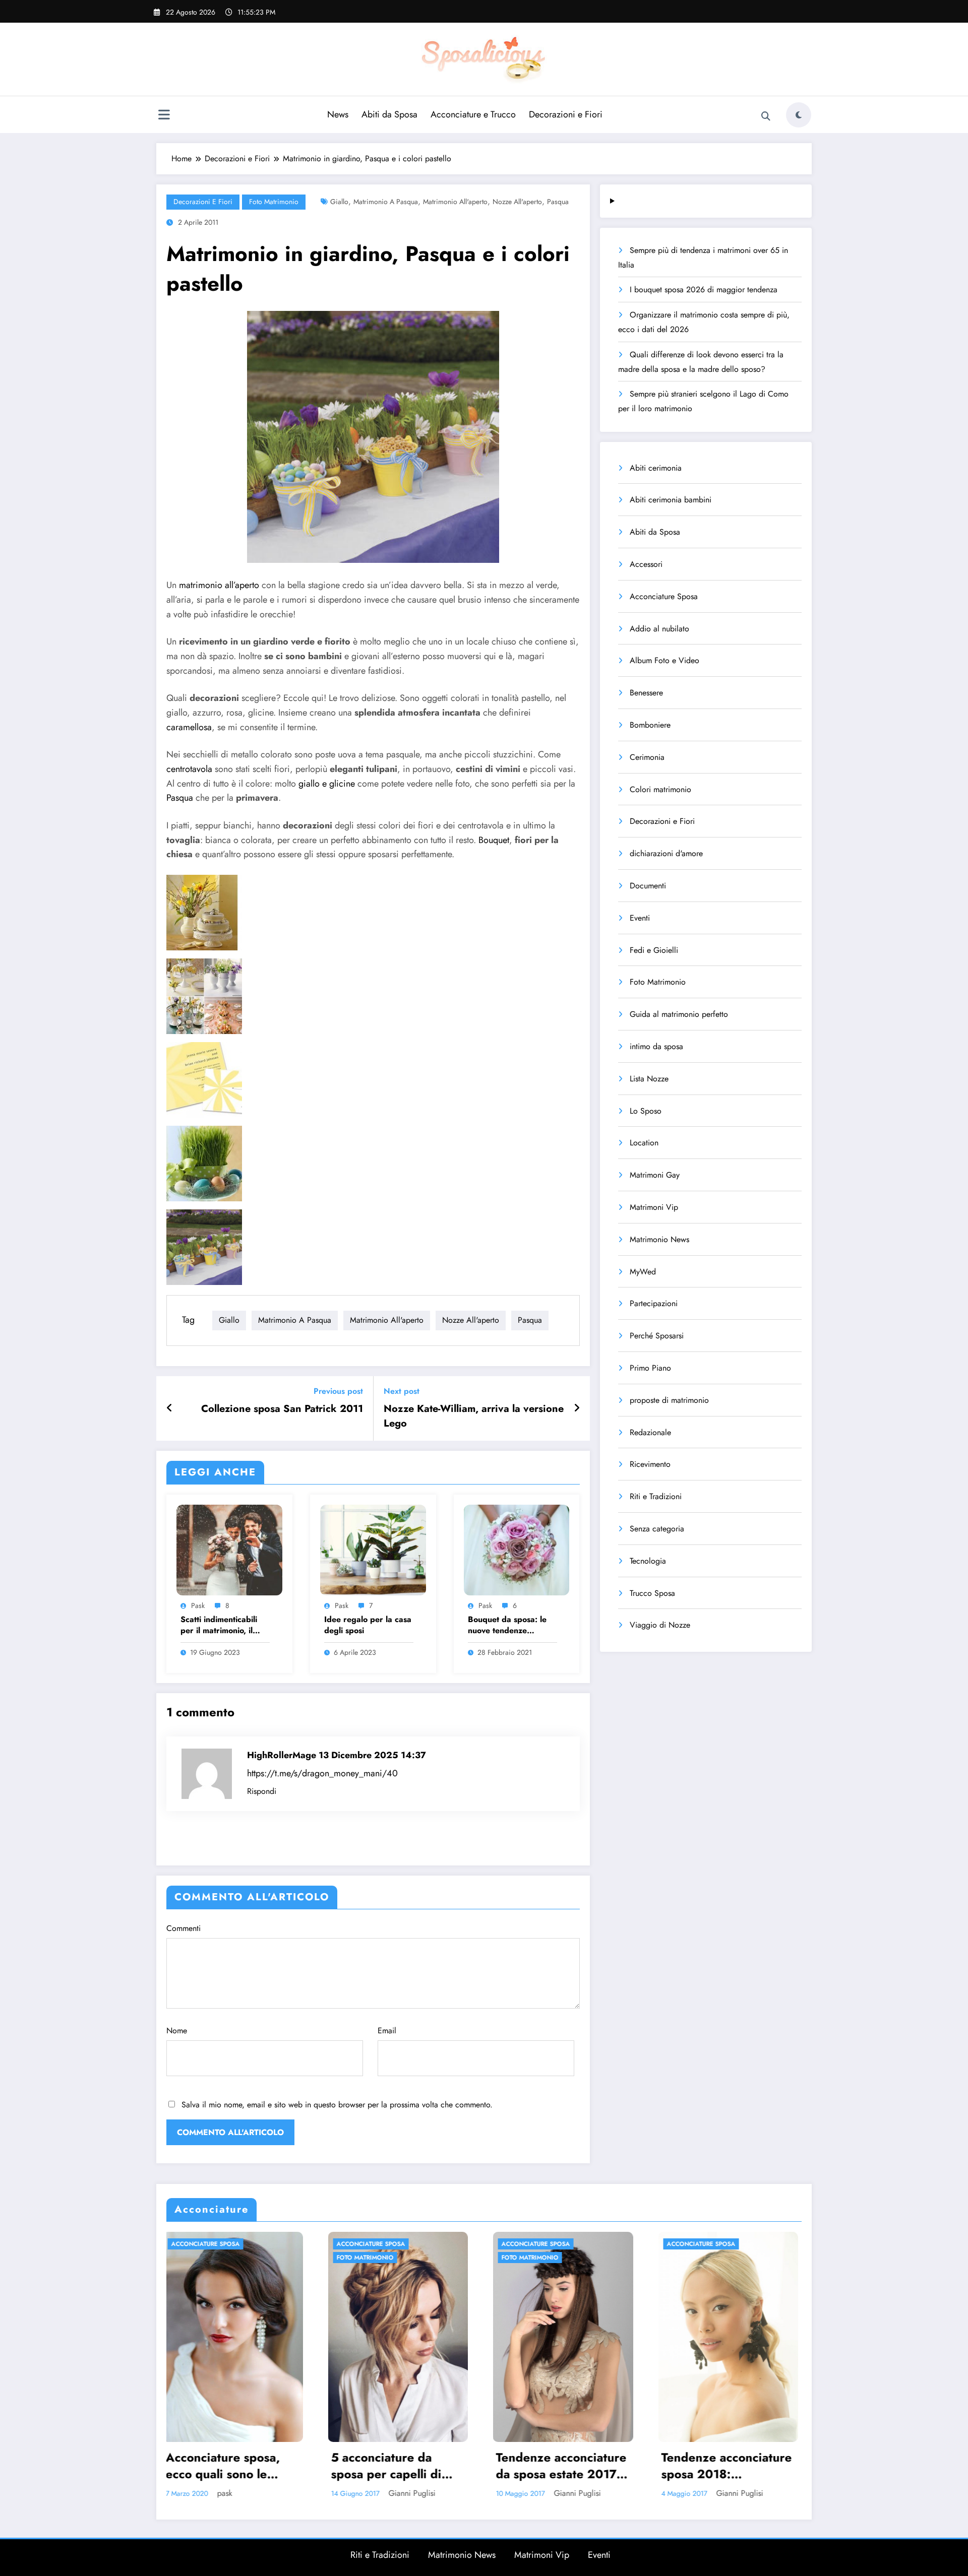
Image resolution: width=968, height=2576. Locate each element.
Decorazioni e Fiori (566, 114)
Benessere (646, 693)
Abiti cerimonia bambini (671, 500)
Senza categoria (657, 1529)
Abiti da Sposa (389, 114)
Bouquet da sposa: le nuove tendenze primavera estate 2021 (511, 1625)
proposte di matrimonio (669, 1400)
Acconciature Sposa (664, 596)
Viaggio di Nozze (660, 1625)
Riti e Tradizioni (656, 1496)
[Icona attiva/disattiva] (164, 116)
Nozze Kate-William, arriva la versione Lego (474, 1416)
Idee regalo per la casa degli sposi (368, 1625)
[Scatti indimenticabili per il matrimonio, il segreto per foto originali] (229, 1549)
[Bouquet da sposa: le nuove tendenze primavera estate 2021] (517, 1549)
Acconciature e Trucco (473, 114)
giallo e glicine (327, 784)
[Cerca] (766, 116)
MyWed (643, 1272)
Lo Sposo (646, 1111)
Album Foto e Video (664, 660)
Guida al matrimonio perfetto (679, 1014)
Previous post (338, 1391)
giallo (339, 202)
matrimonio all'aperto (455, 202)
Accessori (646, 564)
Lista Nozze (649, 1079)
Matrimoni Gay (655, 1175)
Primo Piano (650, 1368)
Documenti (648, 886)
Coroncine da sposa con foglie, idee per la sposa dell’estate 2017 (729, 2466)
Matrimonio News (659, 1239)
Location (644, 1143)
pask (198, 1605)
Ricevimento (650, 1464)
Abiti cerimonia (656, 468)
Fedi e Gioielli (654, 950)
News (338, 114)
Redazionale (650, 1432)
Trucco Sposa (652, 1593)
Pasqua (180, 798)
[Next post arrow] (577, 1408)
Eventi (640, 918)
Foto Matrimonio (274, 202)
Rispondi (262, 1791)
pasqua (558, 202)
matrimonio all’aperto (219, 585)
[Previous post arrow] (170, 1408)
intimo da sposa (656, 1046)
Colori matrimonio (660, 789)
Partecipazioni (654, 1303)
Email (387, 2031)
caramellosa (189, 727)
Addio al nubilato (659, 629)
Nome (177, 2031)
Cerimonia (647, 757)
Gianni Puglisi (251, 2493)
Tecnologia (648, 1561)
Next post (402, 1391)
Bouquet (494, 840)
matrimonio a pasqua (386, 202)
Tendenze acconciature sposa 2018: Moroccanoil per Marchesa (400, 2466)
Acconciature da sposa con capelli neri (564, 2466)
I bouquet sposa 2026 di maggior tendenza (704, 289)
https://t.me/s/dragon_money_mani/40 (322, 1773)
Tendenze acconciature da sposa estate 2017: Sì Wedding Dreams (235, 2466)
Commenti (184, 1928)
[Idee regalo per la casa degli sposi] (373, 1549)
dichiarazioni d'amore (666, 853)
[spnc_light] (799, 115)
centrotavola (189, 769)
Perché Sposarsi (657, 1336)
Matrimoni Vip (654, 1207)
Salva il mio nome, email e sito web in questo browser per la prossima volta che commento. (337, 2105)
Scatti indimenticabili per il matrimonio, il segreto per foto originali (219, 1625)
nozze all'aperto (517, 202)
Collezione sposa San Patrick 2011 (282, 1409)
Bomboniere (650, 725)
